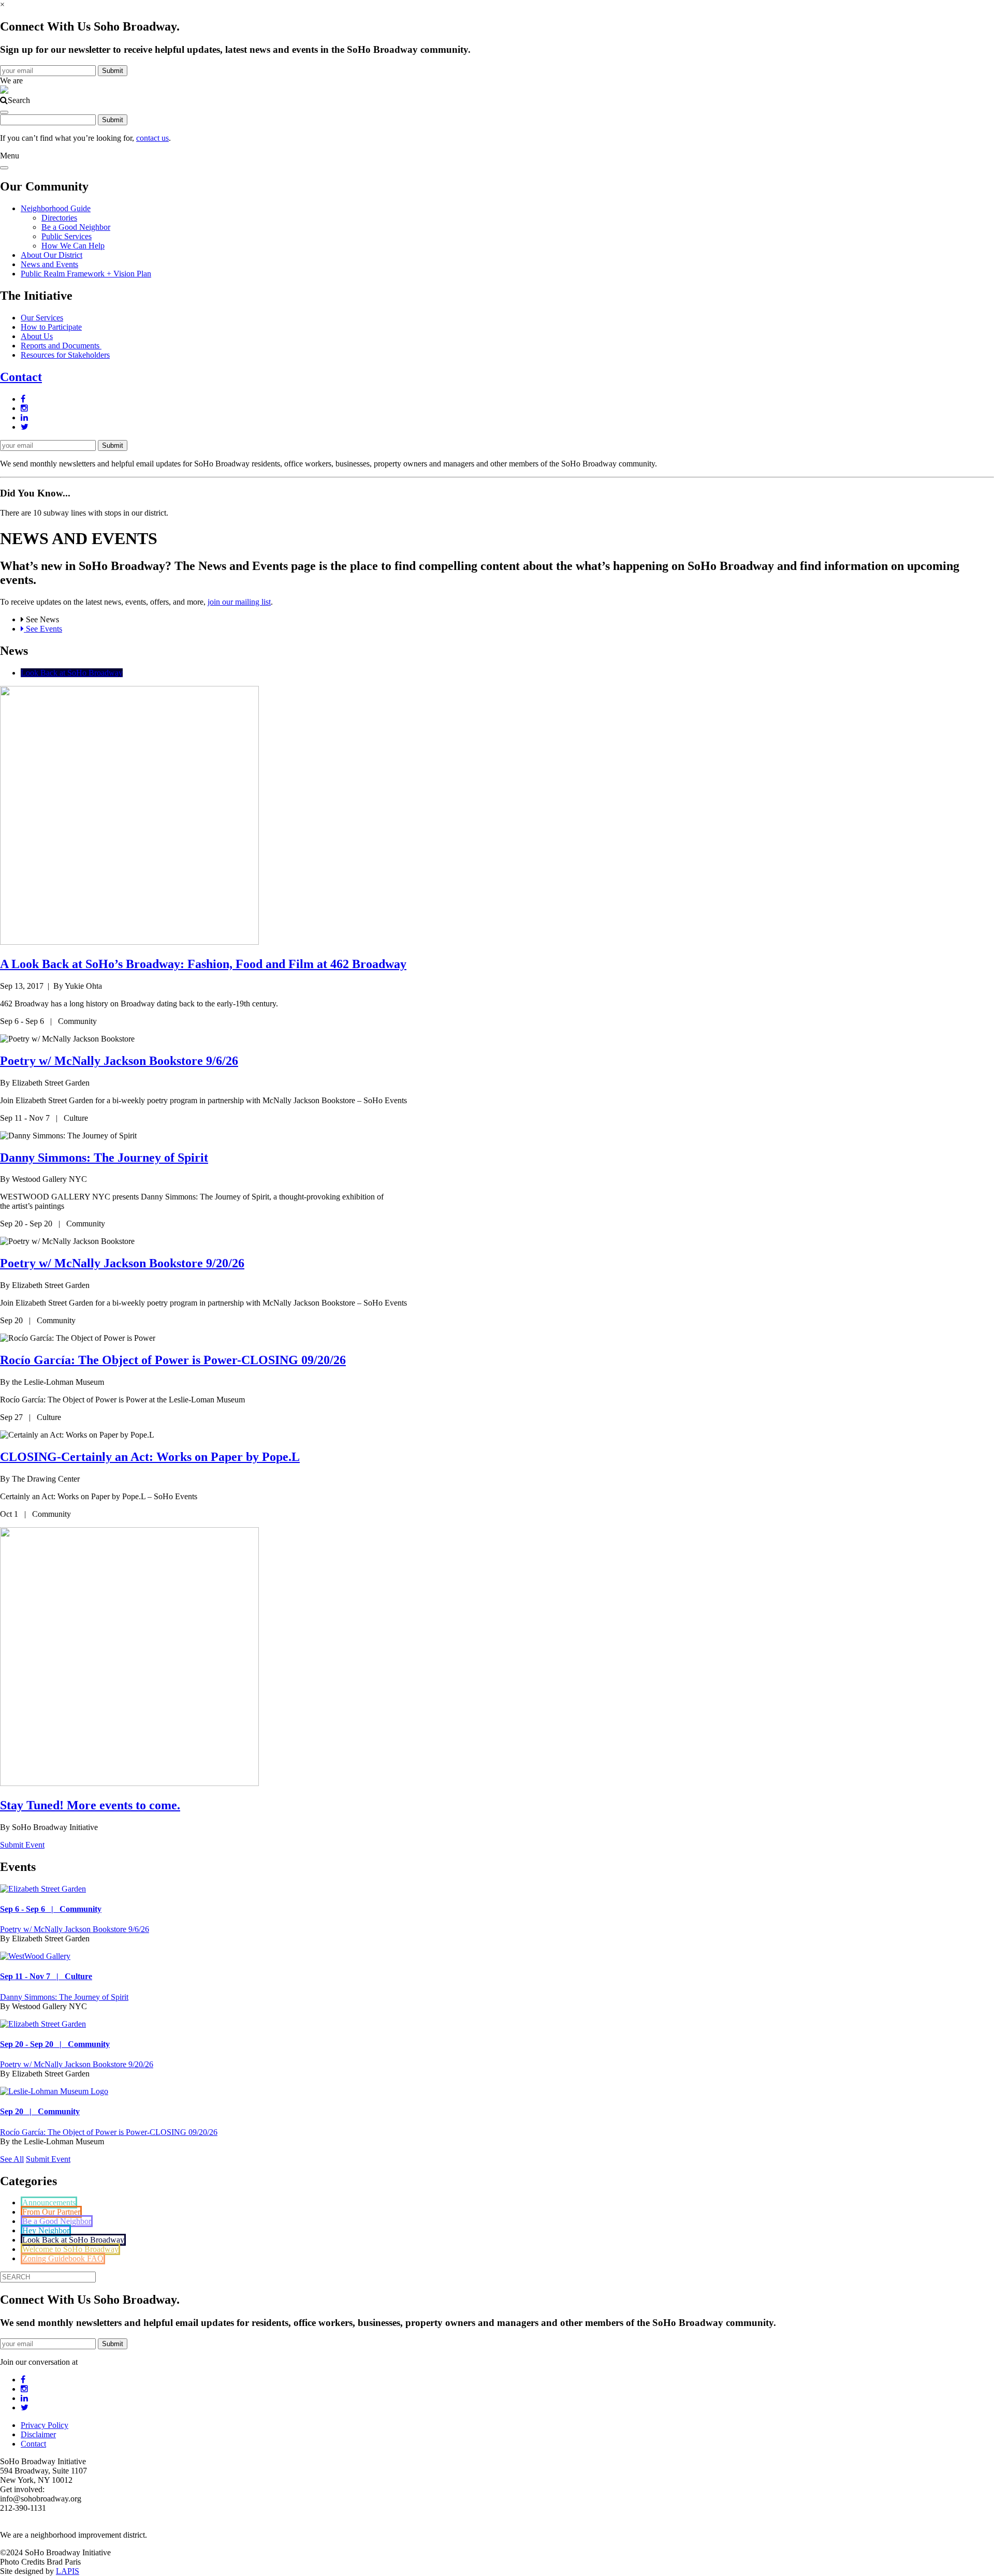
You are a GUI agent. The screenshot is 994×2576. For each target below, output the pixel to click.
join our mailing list (239, 602)
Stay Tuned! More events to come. (90, 1805)
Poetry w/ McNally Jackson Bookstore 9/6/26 (119, 1061)
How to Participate (51, 327)
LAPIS (68, 2571)
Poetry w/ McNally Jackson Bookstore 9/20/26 (122, 1263)
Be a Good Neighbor (76, 227)
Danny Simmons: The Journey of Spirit (104, 1158)
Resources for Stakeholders (65, 355)
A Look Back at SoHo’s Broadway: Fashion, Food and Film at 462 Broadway (203, 964)
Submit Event (22, 1845)
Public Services (67, 236)
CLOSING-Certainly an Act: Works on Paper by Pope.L (150, 1457)
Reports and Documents (61, 346)
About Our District (52, 255)
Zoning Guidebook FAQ (63, 2258)
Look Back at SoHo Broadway (72, 673)
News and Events (49, 264)
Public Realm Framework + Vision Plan (86, 274)
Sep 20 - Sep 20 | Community (55, 2044)
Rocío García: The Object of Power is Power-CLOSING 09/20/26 (173, 1360)
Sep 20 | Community (40, 2111)
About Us (37, 336)
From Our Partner (51, 2212)
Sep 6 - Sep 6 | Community (51, 1909)
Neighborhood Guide (56, 208)
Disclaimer (38, 2434)
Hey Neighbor (46, 2230)
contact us (152, 138)
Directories (59, 218)
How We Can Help (73, 246)
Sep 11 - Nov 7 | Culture (46, 1976)
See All (12, 2159)
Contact (21, 377)
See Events (43, 629)
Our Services (42, 318)
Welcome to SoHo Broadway (70, 2249)
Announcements (49, 2202)
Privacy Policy (45, 2425)
